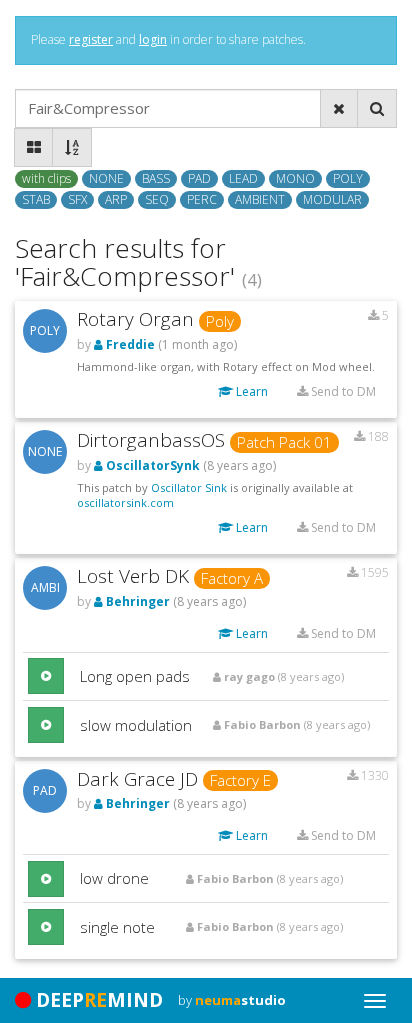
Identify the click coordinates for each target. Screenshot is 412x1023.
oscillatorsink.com (125, 502)
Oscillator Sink (189, 487)
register (91, 39)
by (232, 1000)
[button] (46, 676)
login (153, 39)
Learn (250, 391)
